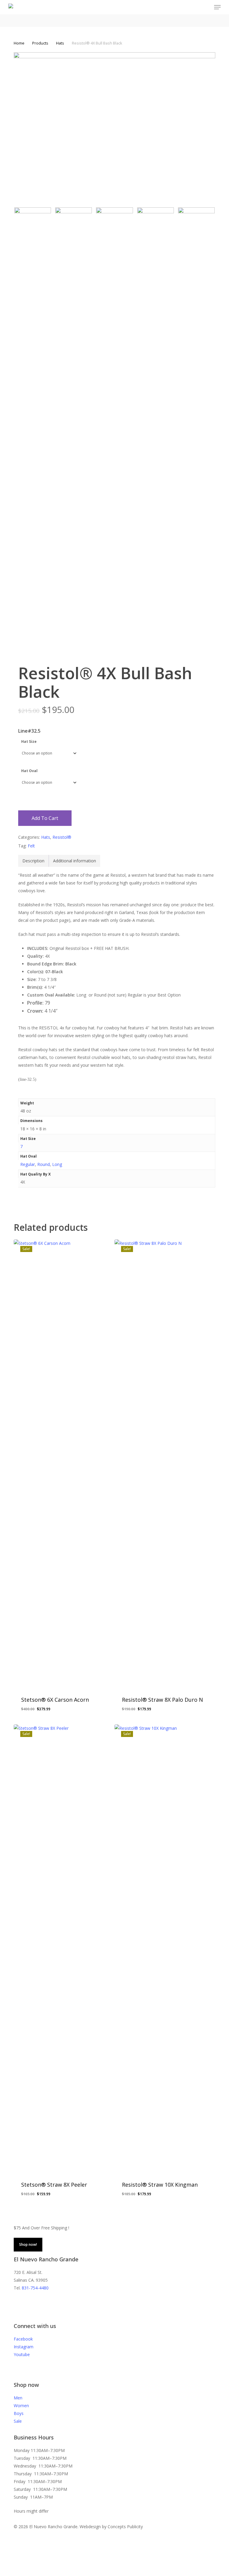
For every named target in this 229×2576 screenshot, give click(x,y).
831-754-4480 (35, 2288)
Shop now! (28, 2244)
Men (18, 2398)
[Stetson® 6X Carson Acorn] (62, 1464)
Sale (18, 2421)
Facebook (23, 2339)
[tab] (34, 861)
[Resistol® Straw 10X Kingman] (163, 1949)
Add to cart (45, 818)
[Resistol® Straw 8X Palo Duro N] (163, 1464)
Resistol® (62, 837)
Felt (31, 846)
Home (19, 43)
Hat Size (29, 741)
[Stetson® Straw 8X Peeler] (62, 1949)
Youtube (22, 2354)
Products (40, 43)
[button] (217, 7)
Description (33, 861)
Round (44, 1164)
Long (57, 1164)
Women (21, 2406)
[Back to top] (114, 2572)
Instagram (24, 2347)
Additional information (75, 861)
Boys (19, 2413)
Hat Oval (29, 771)
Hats (60, 43)
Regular (28, 1164)
